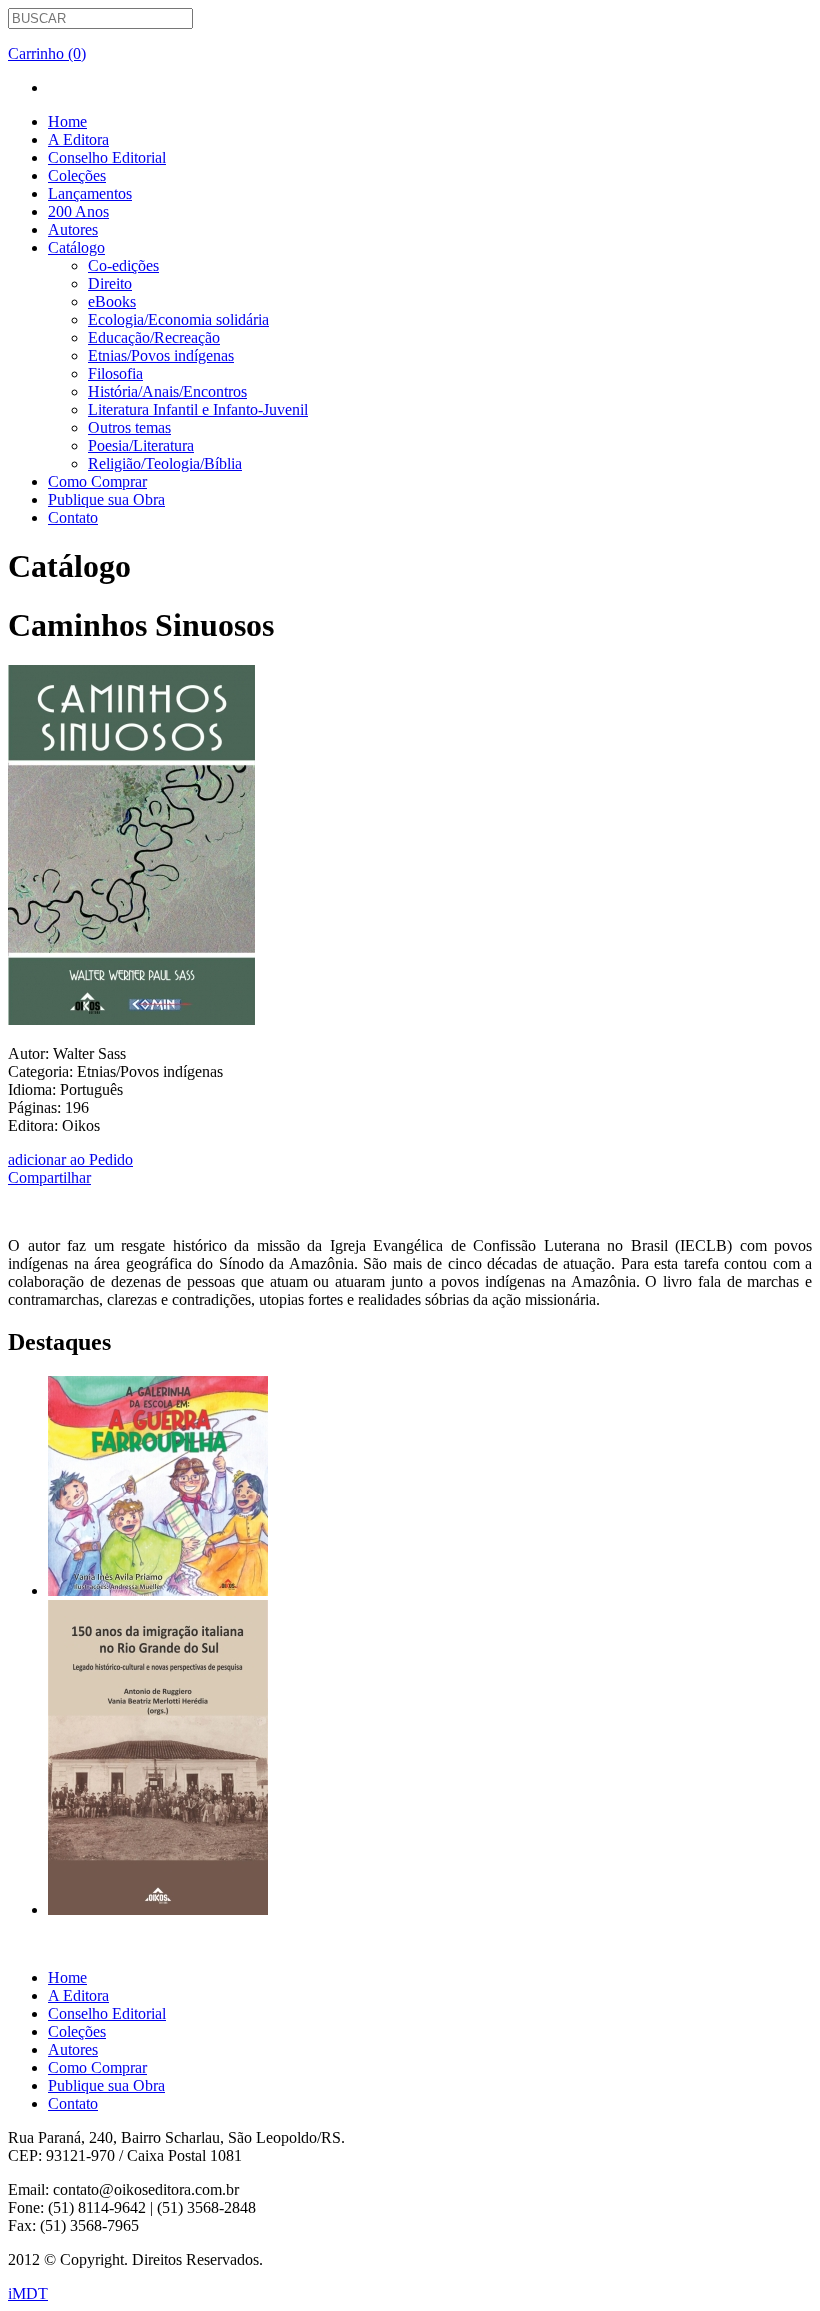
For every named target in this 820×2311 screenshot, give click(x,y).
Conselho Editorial (107, 157)
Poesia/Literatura (141, 445)
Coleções (77, 175)
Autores (73, 229)
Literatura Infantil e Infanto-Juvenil (198, 409)
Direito (110, 283)
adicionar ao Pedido (70, 1159)
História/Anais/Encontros (167, 391)
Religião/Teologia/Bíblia (165, 463)
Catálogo (76, 247)
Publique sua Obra (106, 499)
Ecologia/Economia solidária (178, 319)
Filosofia (115, 373)
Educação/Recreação (154, 337)
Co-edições (123, 265)
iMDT (28, 2293)
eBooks (112, 301)
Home (67, 121)
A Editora (78, 139)
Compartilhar (49, 1177)
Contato (73, 517)
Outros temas (129, 427)
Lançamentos (90, 193)
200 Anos (78, 211)
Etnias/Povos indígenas (161, 355)
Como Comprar (97, 481)
